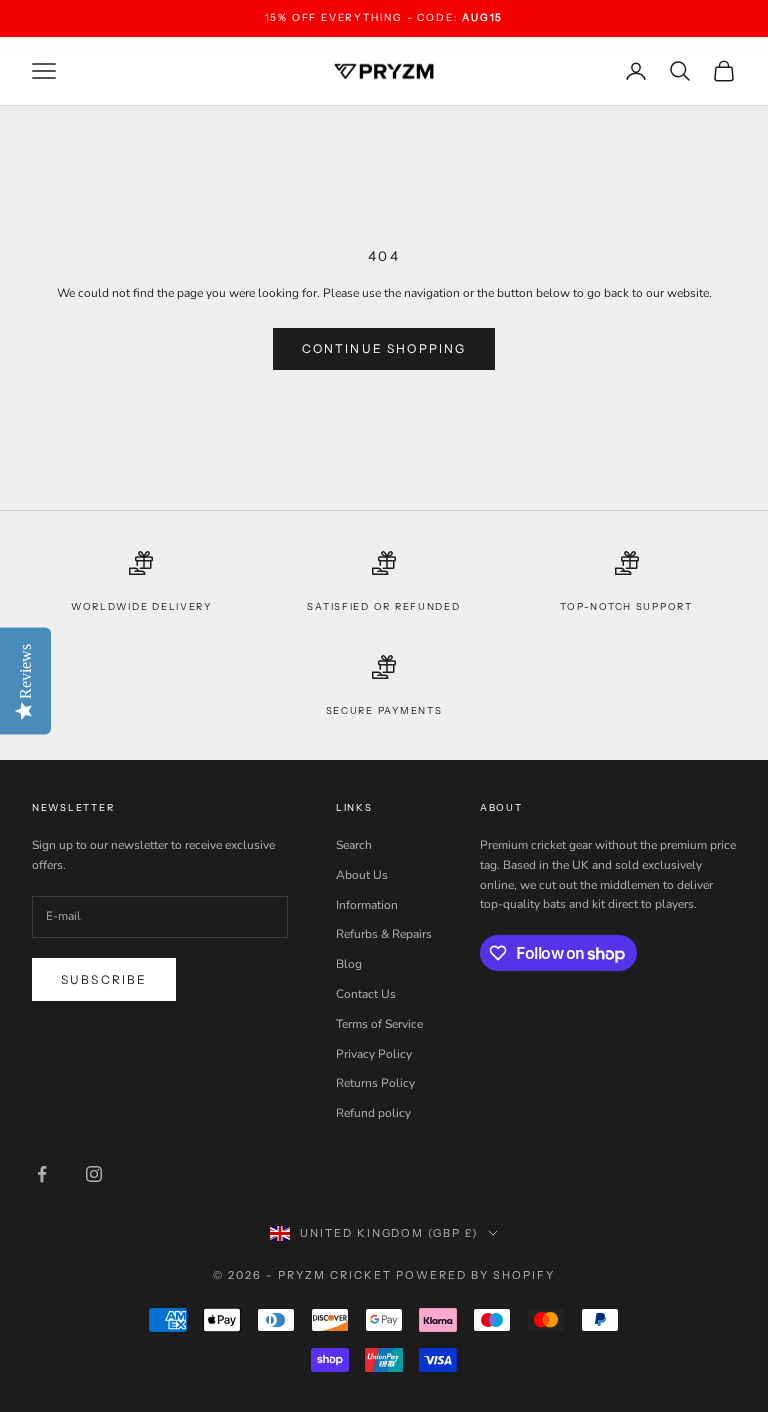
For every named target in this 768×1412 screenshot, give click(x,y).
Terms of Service (379, 1024)
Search (354, 845)
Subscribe (104, 979)
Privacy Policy (374, 1054)
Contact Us (366, 994)
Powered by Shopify (475, 1275)
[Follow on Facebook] (42, 1174)
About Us (362, 875)
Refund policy (373, 1113)
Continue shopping (384, 348)
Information (367, 905)
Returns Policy (375, 1083)
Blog (349, 964)
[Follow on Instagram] (94, 1174)
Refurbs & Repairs (384, 934)
